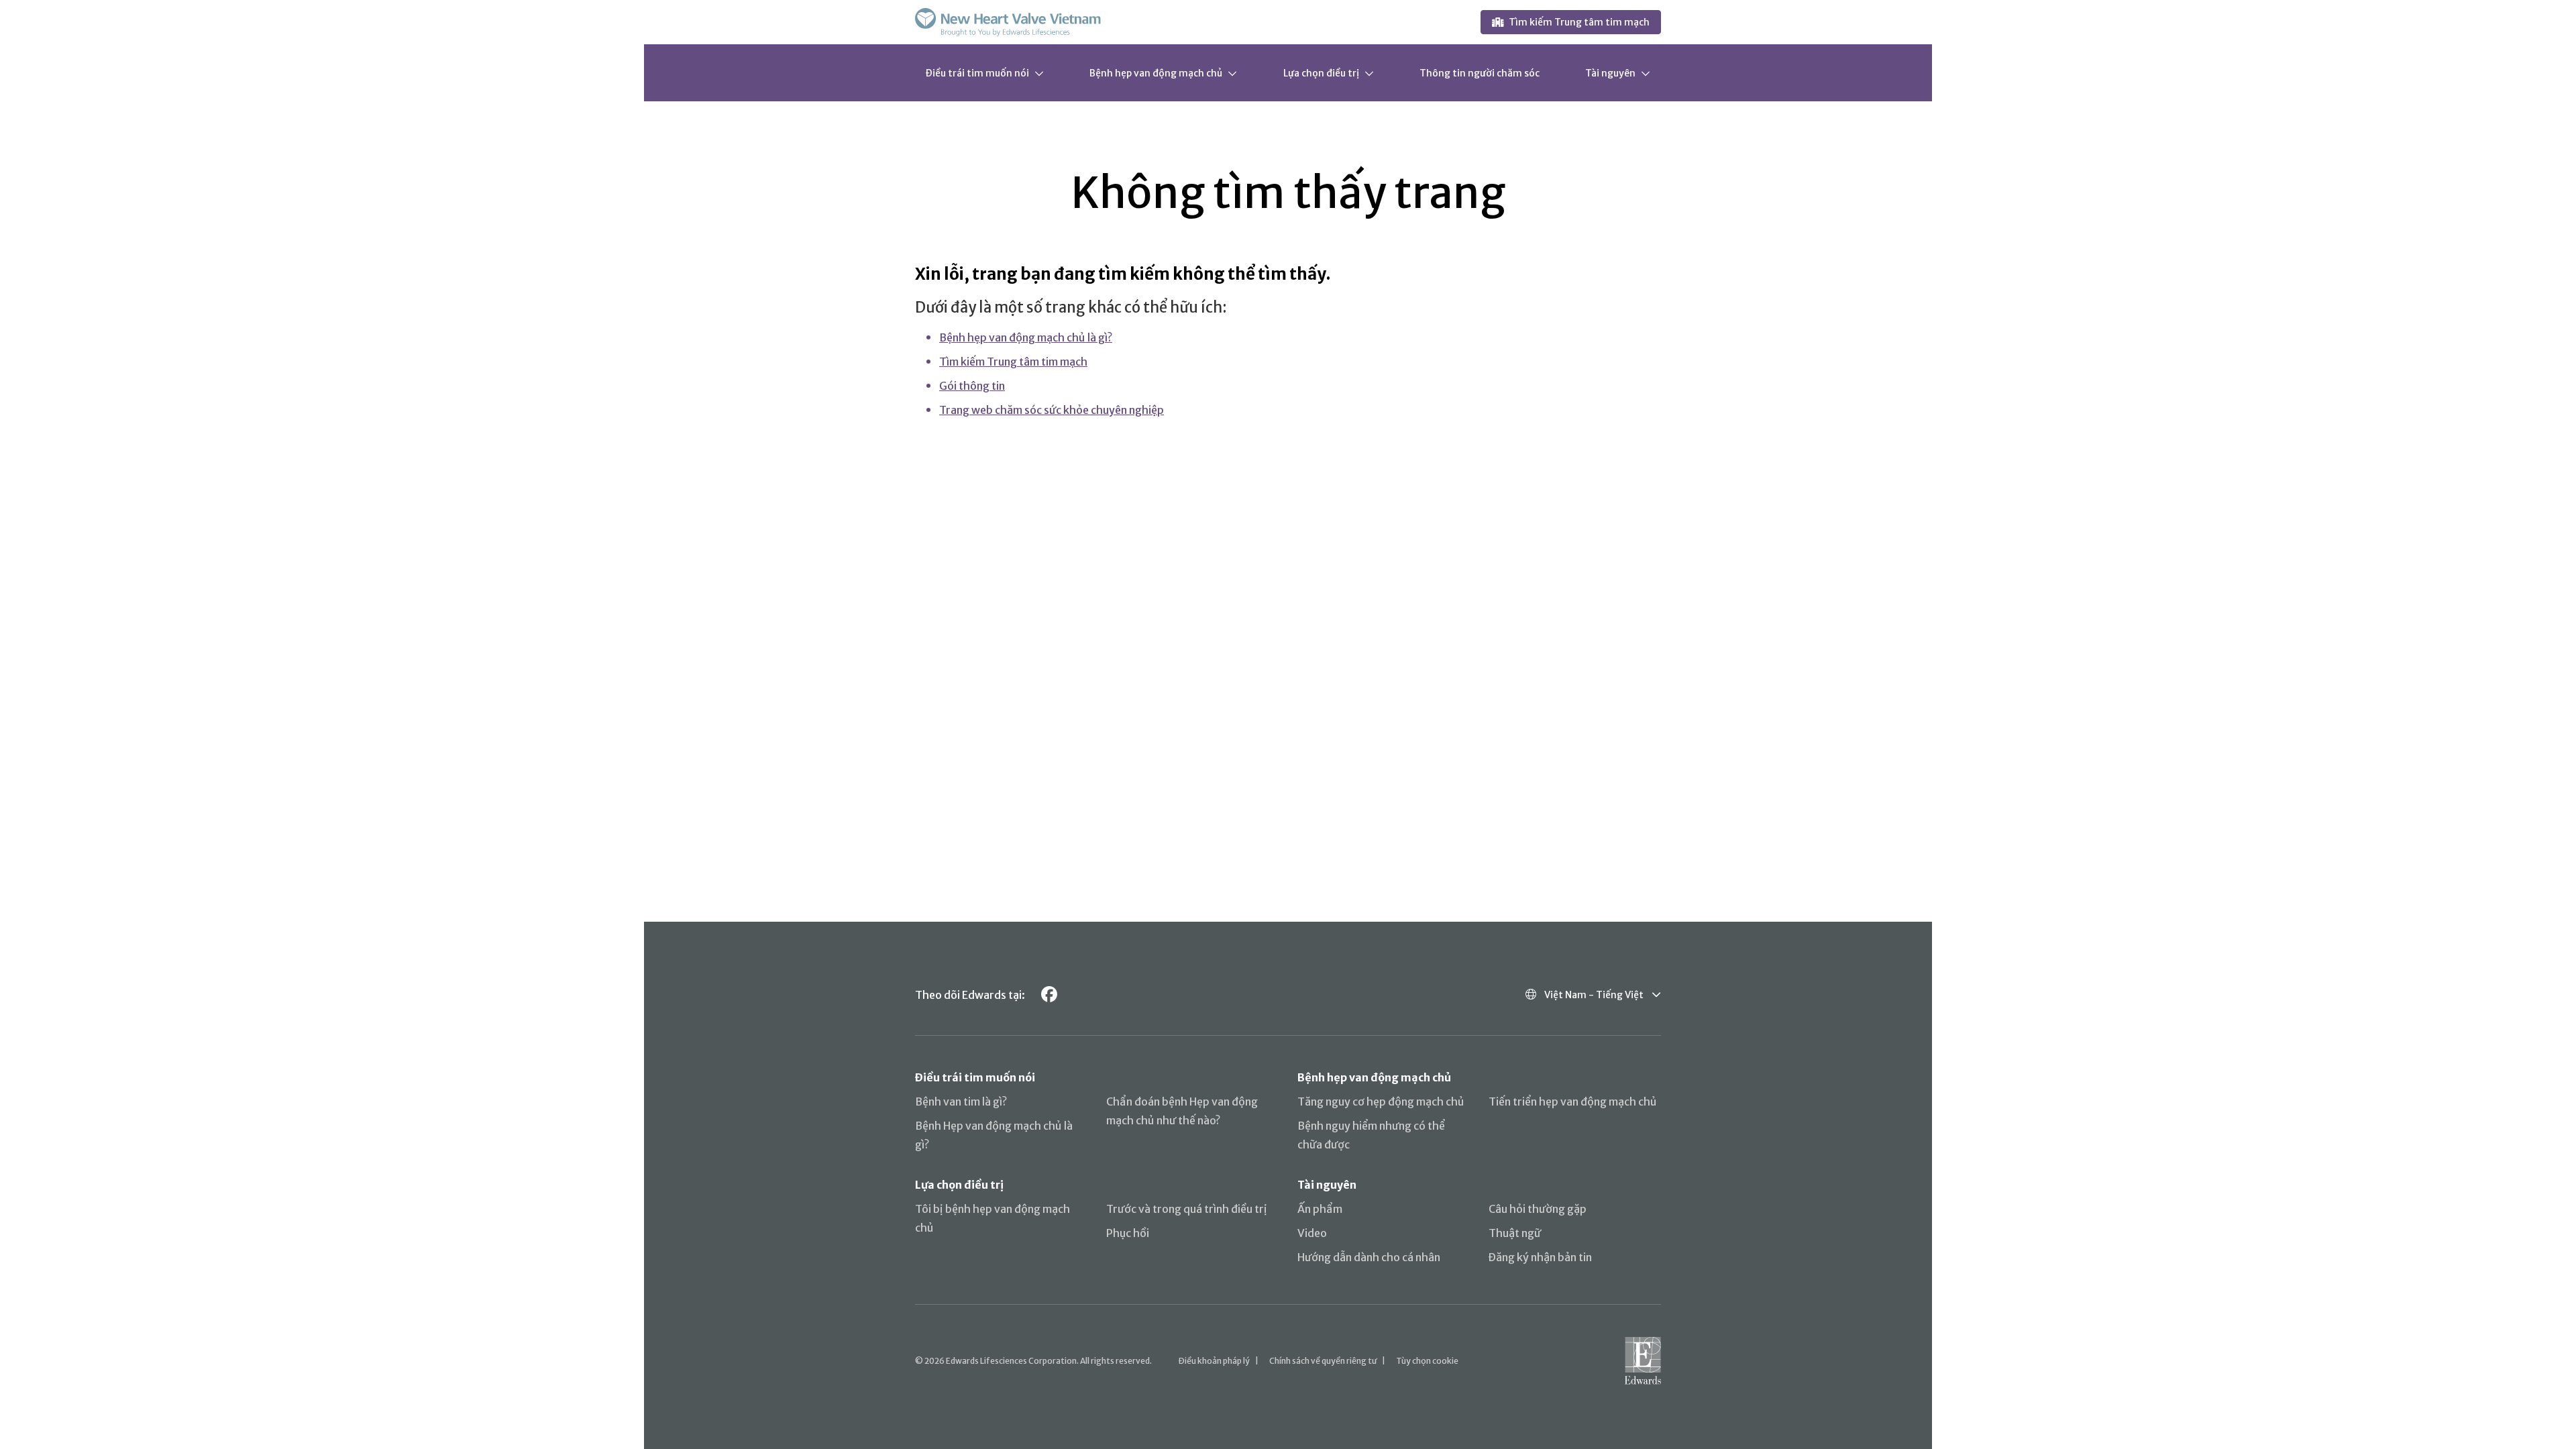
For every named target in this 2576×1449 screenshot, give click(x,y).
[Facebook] (1049, 995)
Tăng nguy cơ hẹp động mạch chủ (1381, 1102)
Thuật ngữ (1515, 1233)
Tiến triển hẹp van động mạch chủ (1573, 1102)
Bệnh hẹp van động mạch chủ (1156, 73)
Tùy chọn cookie (1427, 1361)
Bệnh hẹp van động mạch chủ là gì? (1026, 337)
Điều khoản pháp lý (1214, 1361)
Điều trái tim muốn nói (977, 73)
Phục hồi (1128, 1233)
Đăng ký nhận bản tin (1540, 1257)
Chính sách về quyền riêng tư (1323, 1361)
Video (1312, 1233)
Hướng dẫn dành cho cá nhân (1369, 1257)
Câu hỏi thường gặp (1538, 1209)
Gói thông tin (972, 386)
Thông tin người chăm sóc (1480, 73)
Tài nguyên (1610, 73)
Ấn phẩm (1320, 1209)
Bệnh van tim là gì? (961, 1102)
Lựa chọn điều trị (1321, 73)
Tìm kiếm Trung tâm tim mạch (1579, 22)
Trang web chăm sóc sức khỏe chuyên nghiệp (1052, 410)
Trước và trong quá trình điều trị (1187, 1209)
